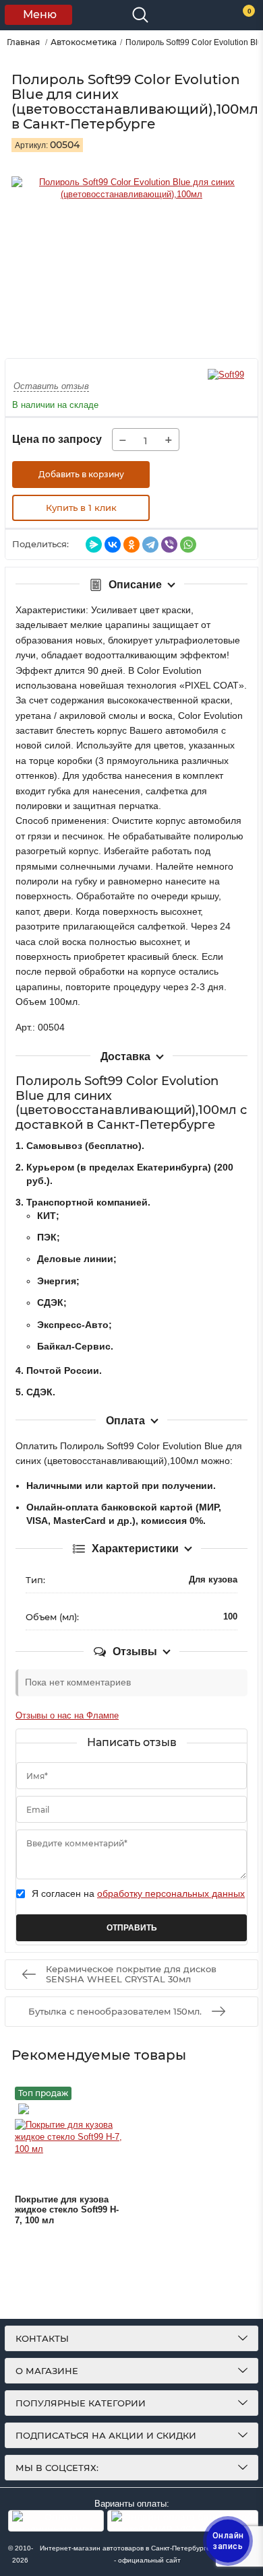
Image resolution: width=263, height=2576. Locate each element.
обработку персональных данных (171, 1893)
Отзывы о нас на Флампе (67, 1715)
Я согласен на (138, 1893)
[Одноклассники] (131, 545)
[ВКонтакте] (113, 545)
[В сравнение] (217, 475)
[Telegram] (150, 545)
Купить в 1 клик (81, 508)
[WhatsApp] (188, 545)
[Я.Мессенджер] (94, 545)
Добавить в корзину (81, 474)
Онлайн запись (228, 2541)
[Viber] (169, 545)
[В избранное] (183, 475)
